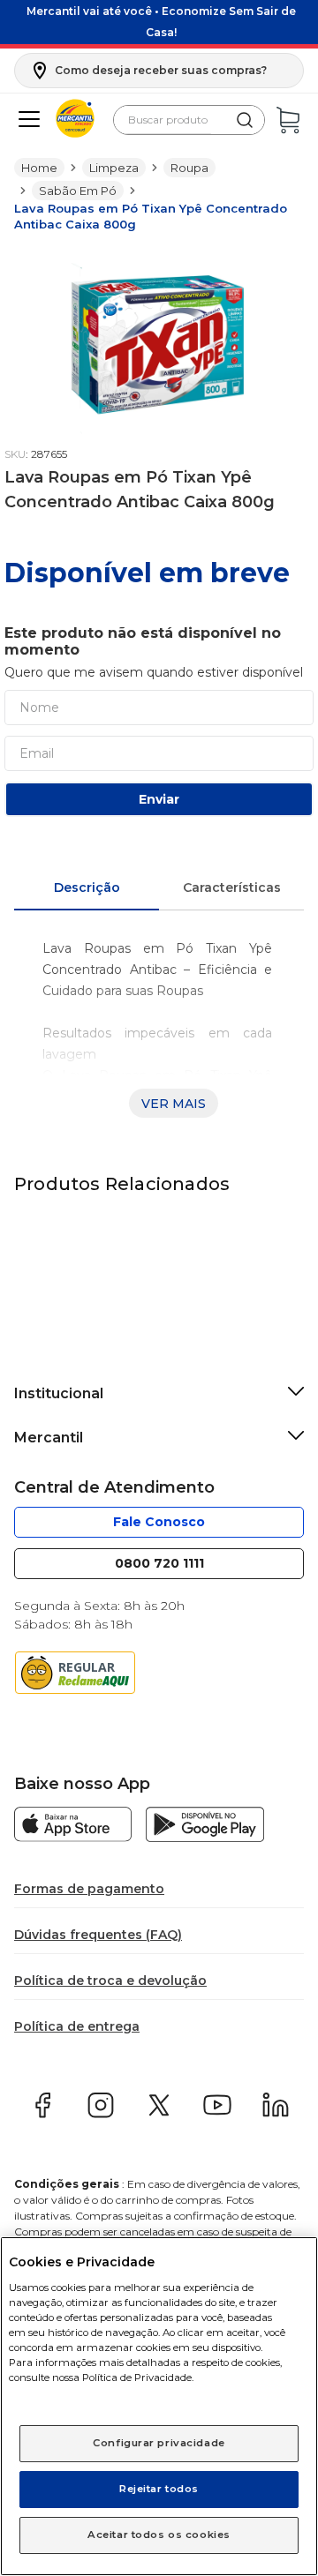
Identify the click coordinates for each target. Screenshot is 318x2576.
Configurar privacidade (159, 2443)
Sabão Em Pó (77, 191)
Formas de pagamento (89, 1889)
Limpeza (115, 168)
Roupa (191, 168)
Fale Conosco (159, 1522)
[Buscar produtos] (245, 120)
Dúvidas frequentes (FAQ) (98, 1935)
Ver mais (174, 1104)
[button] (140, 71)
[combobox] (189, 120)
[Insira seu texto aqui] (73, 1826)
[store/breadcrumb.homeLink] (39, 168)
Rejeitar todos (159, 2489)
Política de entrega (76, 2026)
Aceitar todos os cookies (159, 2535)
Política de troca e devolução (108, 1981)
